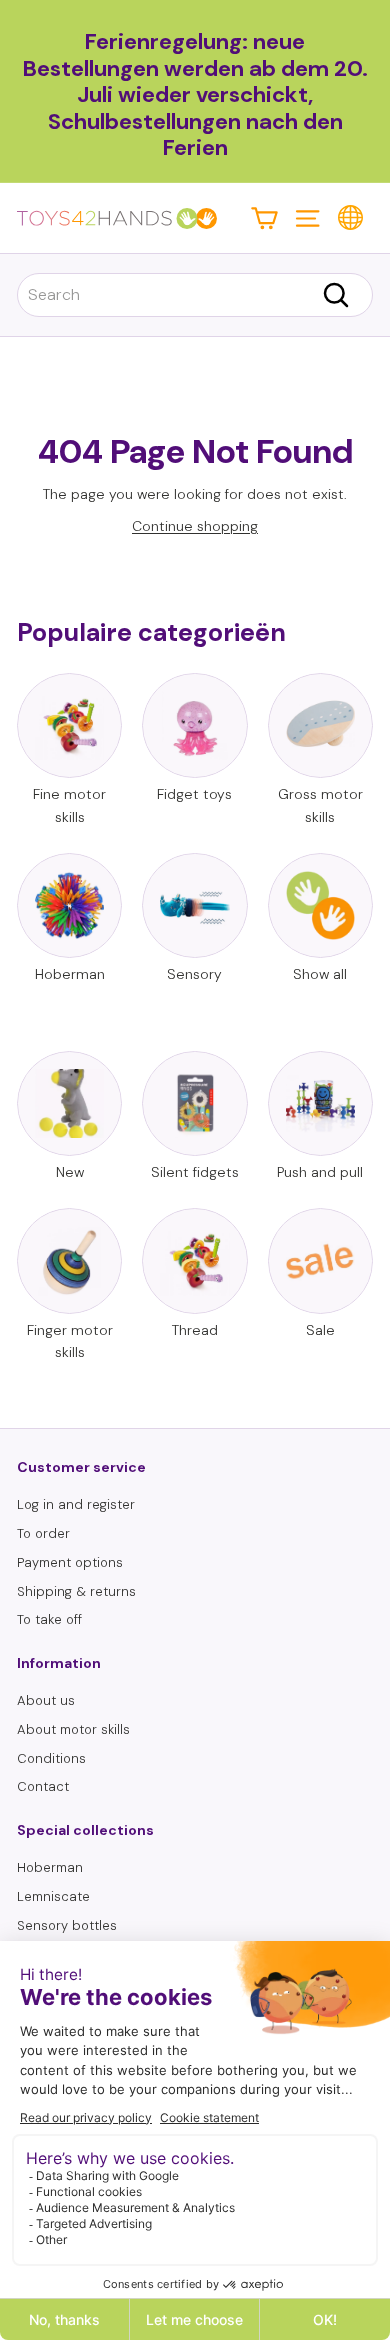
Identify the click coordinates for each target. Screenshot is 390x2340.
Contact (43, 1786)
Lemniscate (53, 1896)
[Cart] (264, 217)
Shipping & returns (76, 1591)
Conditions (51, 1758)
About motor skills (73, 1729)
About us (46, 1700)
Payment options (70, 1562)
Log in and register (76, 1504)
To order (43, 1533)
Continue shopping (195, 526)
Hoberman (50, 1867)
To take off (49, 1619)
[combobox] (195, 295)
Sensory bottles (67, 1925)
